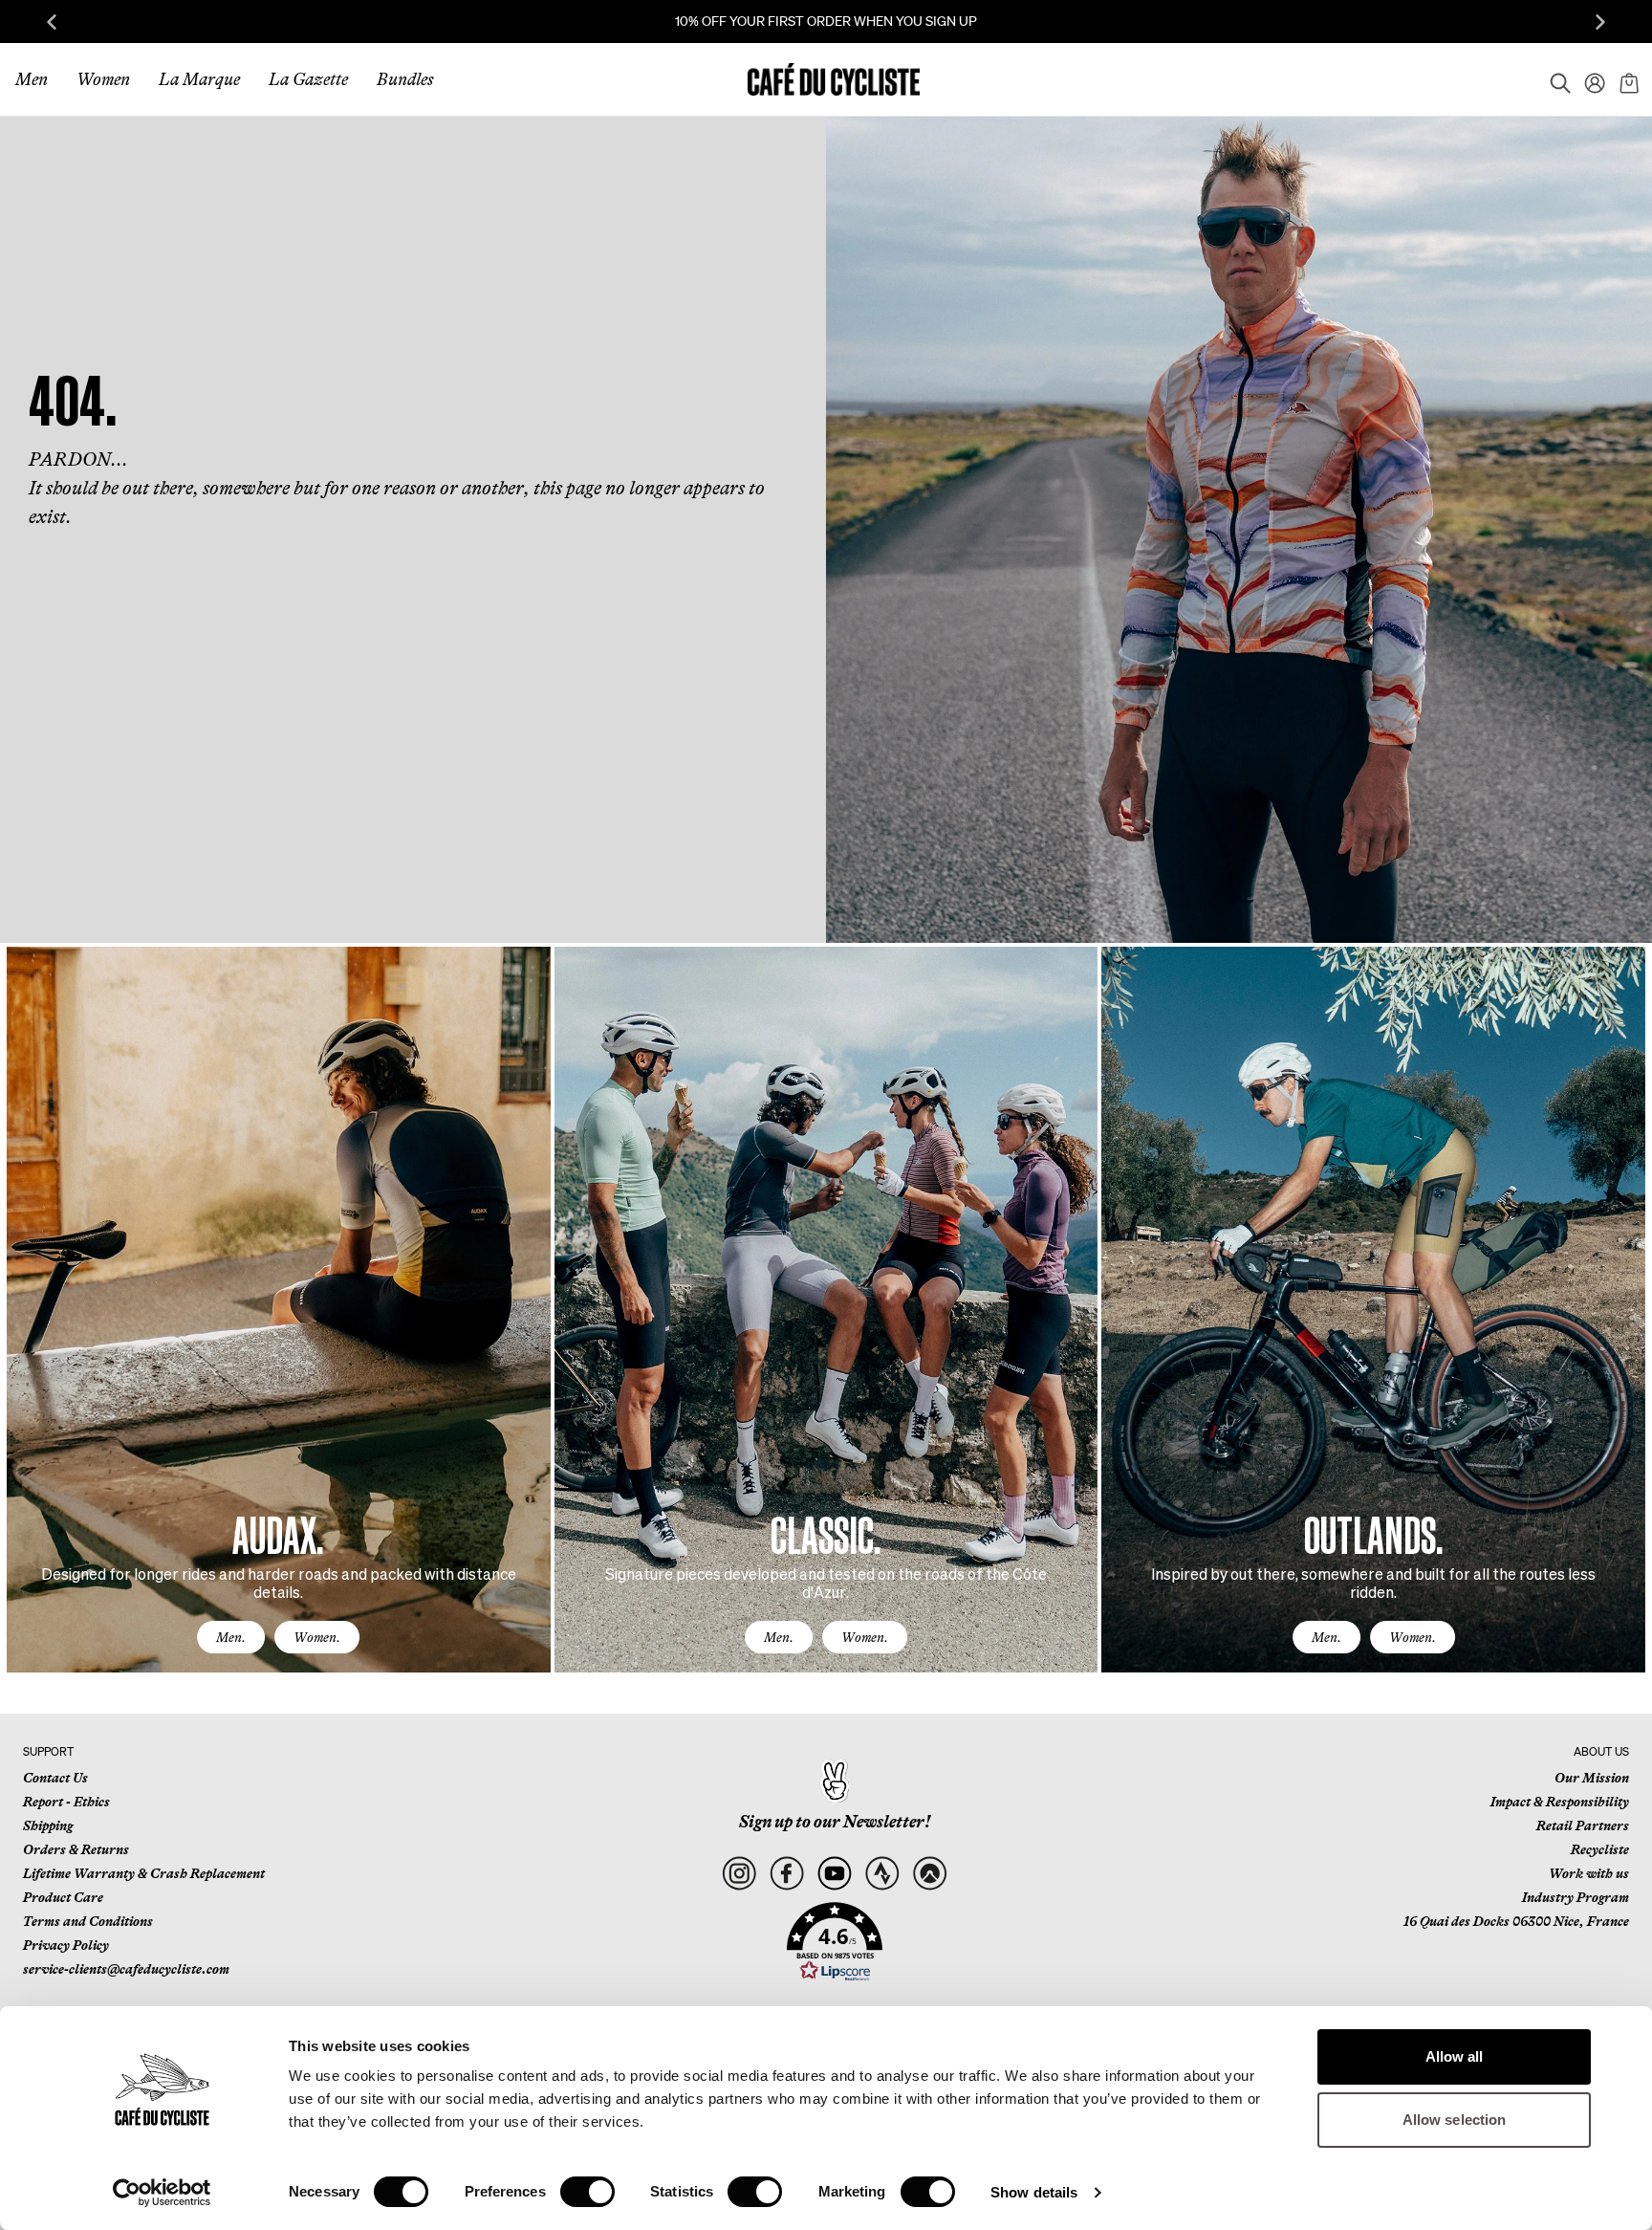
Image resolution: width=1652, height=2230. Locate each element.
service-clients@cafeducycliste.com (126, 1969)
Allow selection (1455, 2120)
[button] (835, 1942)
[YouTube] (834, 1874)
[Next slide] (1600, 22)
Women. (317, 1637)
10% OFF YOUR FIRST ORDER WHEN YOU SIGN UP (826, 21)
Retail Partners (1583, 1826)
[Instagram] (739, 1874)
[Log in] (1589, 79)
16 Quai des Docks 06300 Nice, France (1516, 1921)
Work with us (1589, 1873)
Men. (231, 1637)
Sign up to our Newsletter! (835, 1822)
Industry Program (1576, 1897)
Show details (1034, 2192)
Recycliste (1600, 1849)
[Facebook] (786, 1874)
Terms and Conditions (88, 1921)
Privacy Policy (66, 1945)
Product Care (63, 1897)
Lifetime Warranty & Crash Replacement (144, 1873)
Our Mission (1592, 1778)
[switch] (587, 2192)
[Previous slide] (52, 22)
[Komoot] (930, 1874)
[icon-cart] (1627, 79)
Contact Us (55, 1778)
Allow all (1455, 2056)
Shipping (48, 1826)
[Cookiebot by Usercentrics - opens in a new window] (162, 2193)
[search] (1554, 79)
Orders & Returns (76, 1849)
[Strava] (882, 1874)
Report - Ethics (66, 1802)
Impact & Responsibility (1560, 1802)
